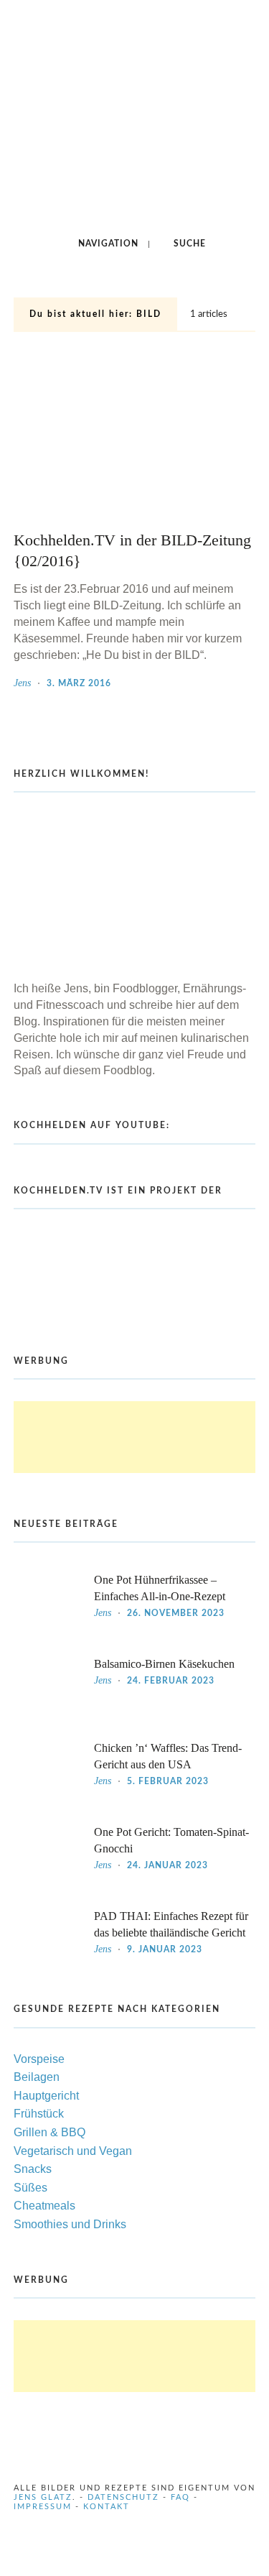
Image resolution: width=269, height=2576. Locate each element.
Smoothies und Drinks (70, 2224)
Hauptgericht (46, 2096)
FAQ (180, 2497)
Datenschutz (123, 2497)
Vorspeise (39, 2059)
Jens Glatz (43, 2497)
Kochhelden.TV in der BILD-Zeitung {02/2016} (132, 551)
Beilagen (37, 2077)
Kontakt (107, 2507)
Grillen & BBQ (49, 2132)
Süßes (30, 2188)
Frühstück (39, 2114)
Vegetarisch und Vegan (73, 2151)
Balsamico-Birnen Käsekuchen (164, 1664)
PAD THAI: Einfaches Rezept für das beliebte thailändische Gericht (171, 1924)
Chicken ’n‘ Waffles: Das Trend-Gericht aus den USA (168, 1756)
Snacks (33, 2169)
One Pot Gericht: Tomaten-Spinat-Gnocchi (171, 1840)
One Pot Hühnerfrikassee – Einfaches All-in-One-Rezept (160, 1588)
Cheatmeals (44, 2206)
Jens (22, 683)
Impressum (43, 2507)
